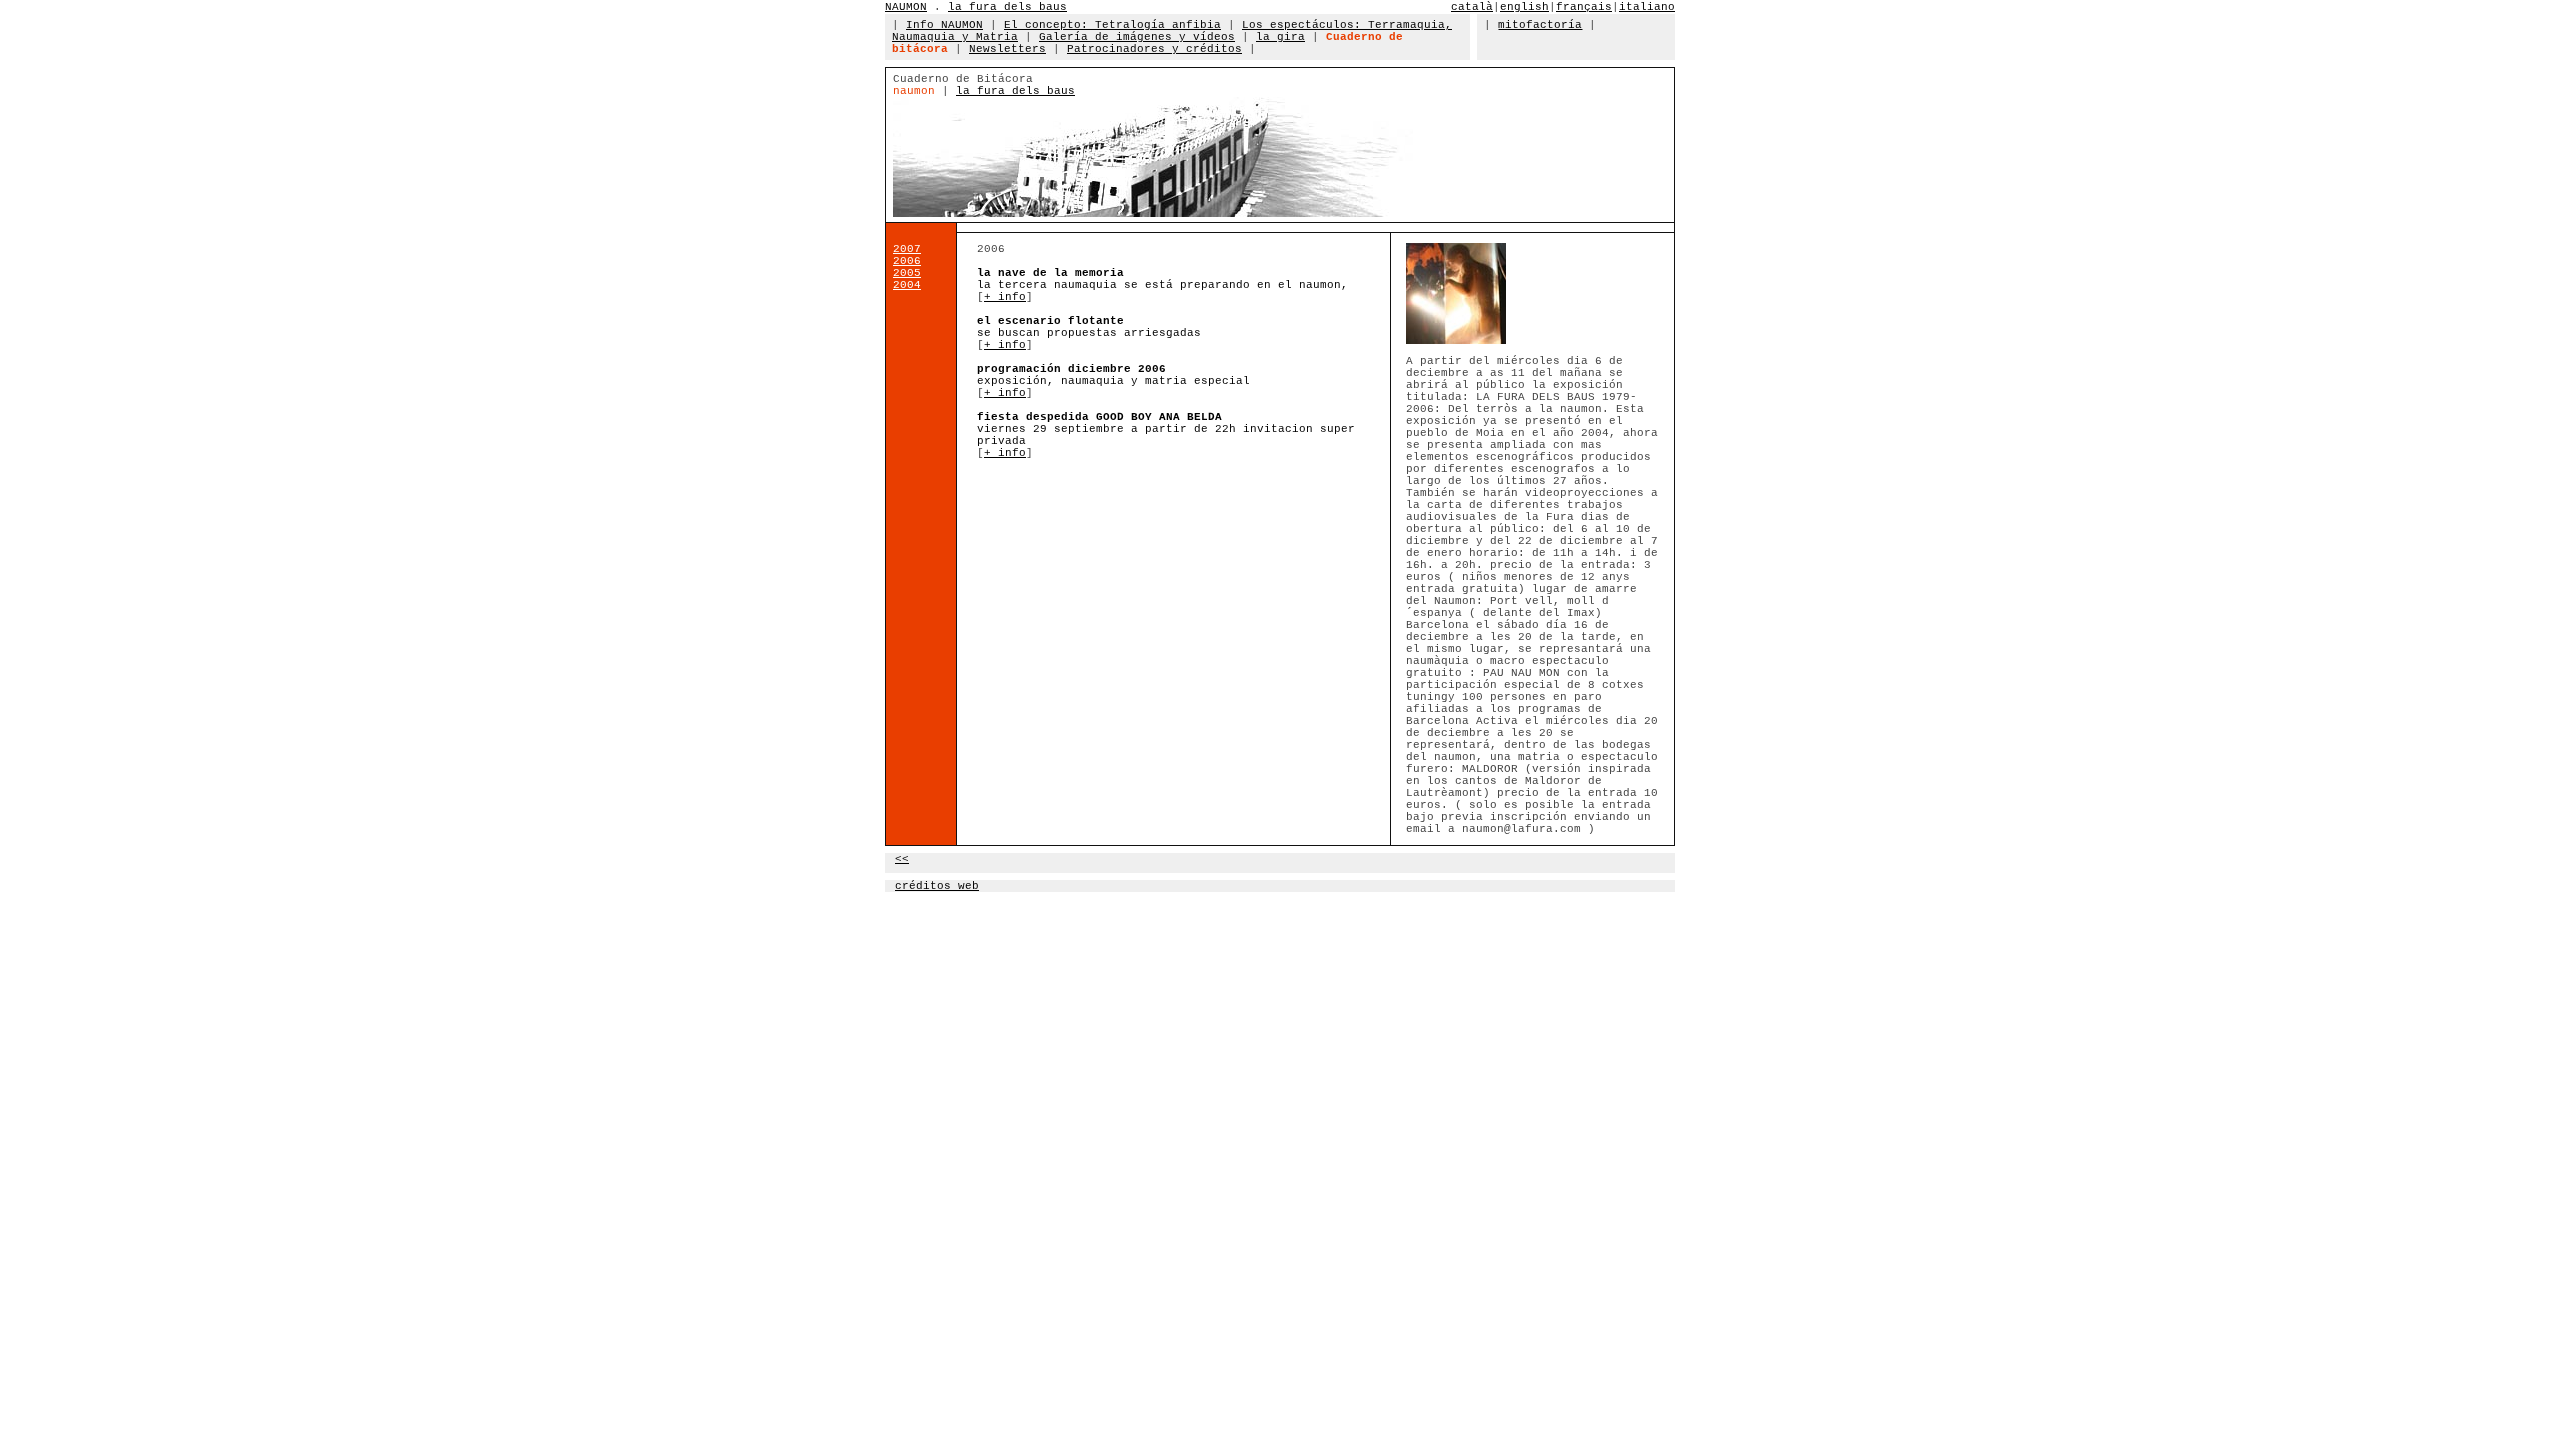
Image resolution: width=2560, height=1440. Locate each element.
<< (902, 859)
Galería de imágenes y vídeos (1137, 37)
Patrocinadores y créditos (1154, 49)
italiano (1647, 7)
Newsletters (1007, 49)
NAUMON (906, 7)
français (1584, 7)
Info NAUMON (944, 25)
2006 (907, 261)
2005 (907, 273)
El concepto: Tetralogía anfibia (1112, 25)
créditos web (937, 886)
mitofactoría (1540, 25)
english (1524, 7)
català (1472, 7)
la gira (1280, 37)
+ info (1005, 297)
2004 (907, 285)
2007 (907, 249)
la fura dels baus (1007, 7)
